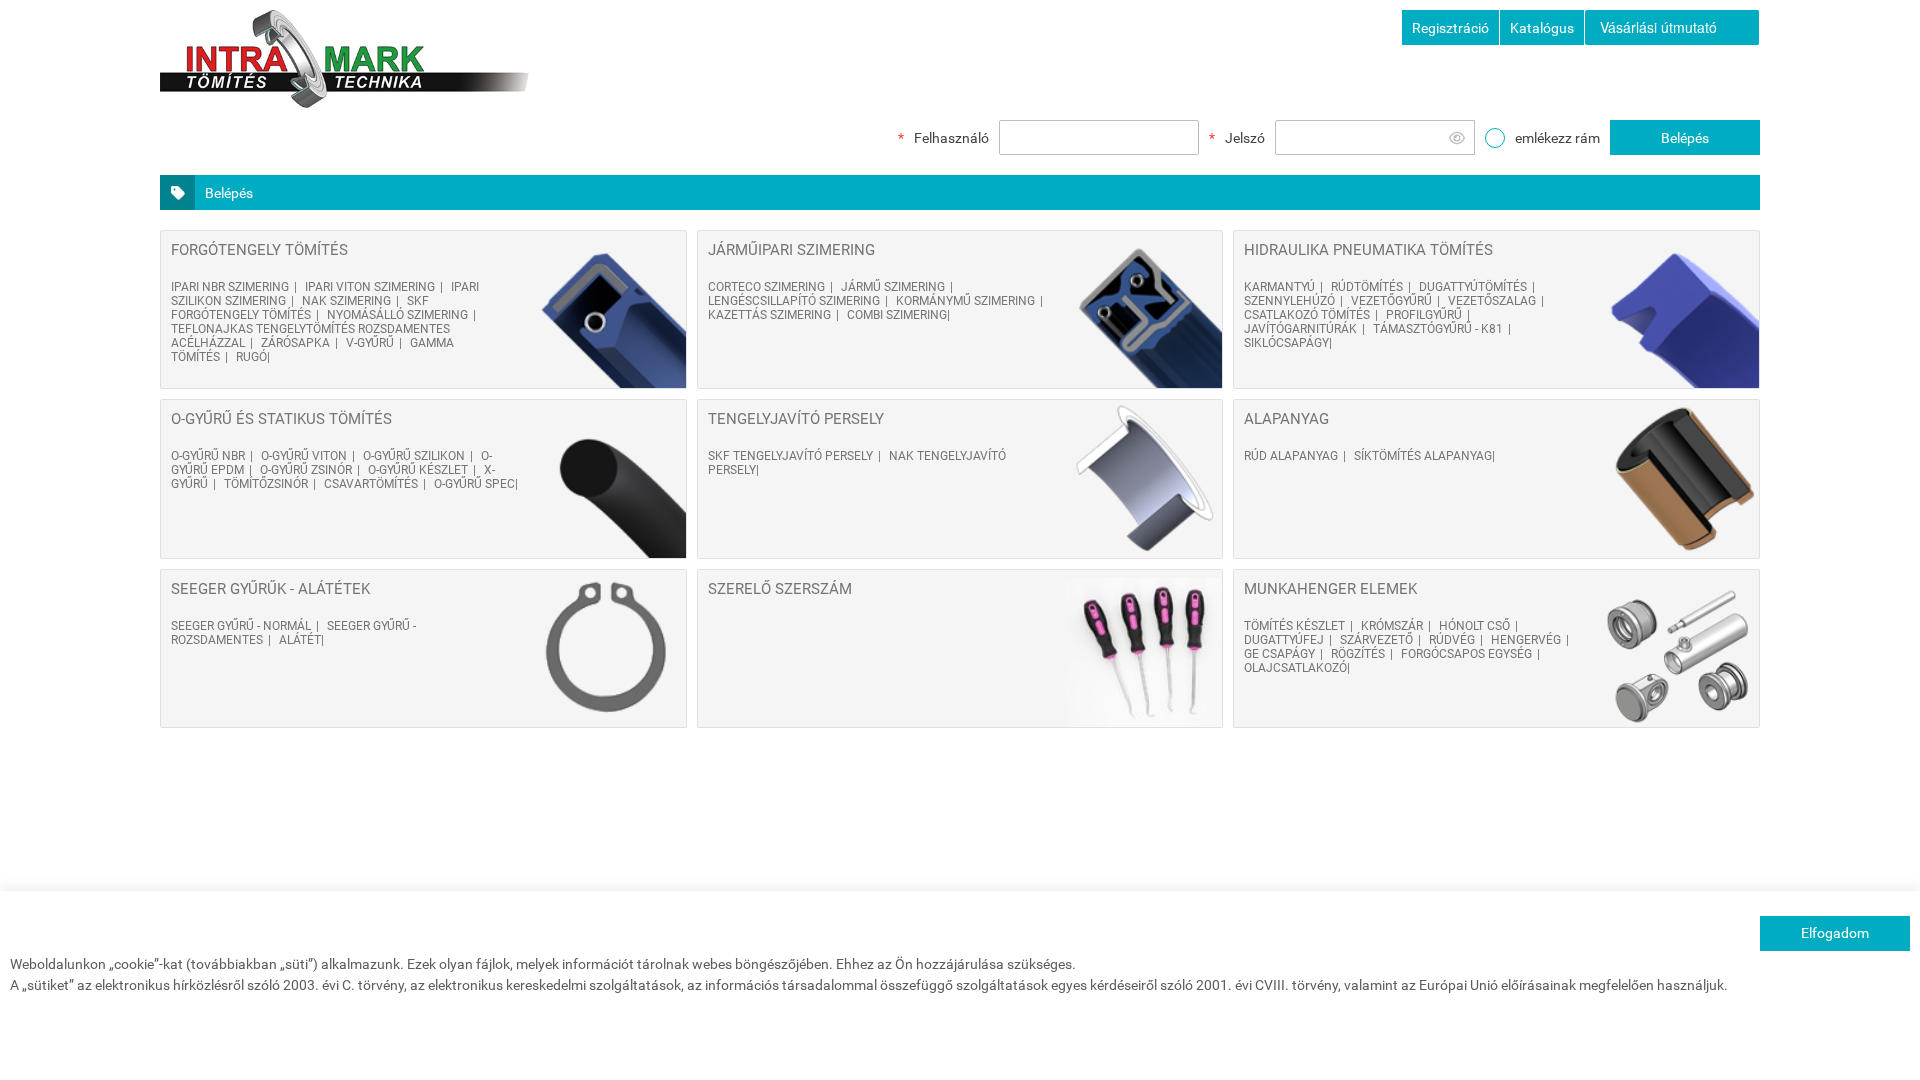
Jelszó (1245, 138)
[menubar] (1672, 27)
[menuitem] (1672, 27)
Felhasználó (951, 138)
